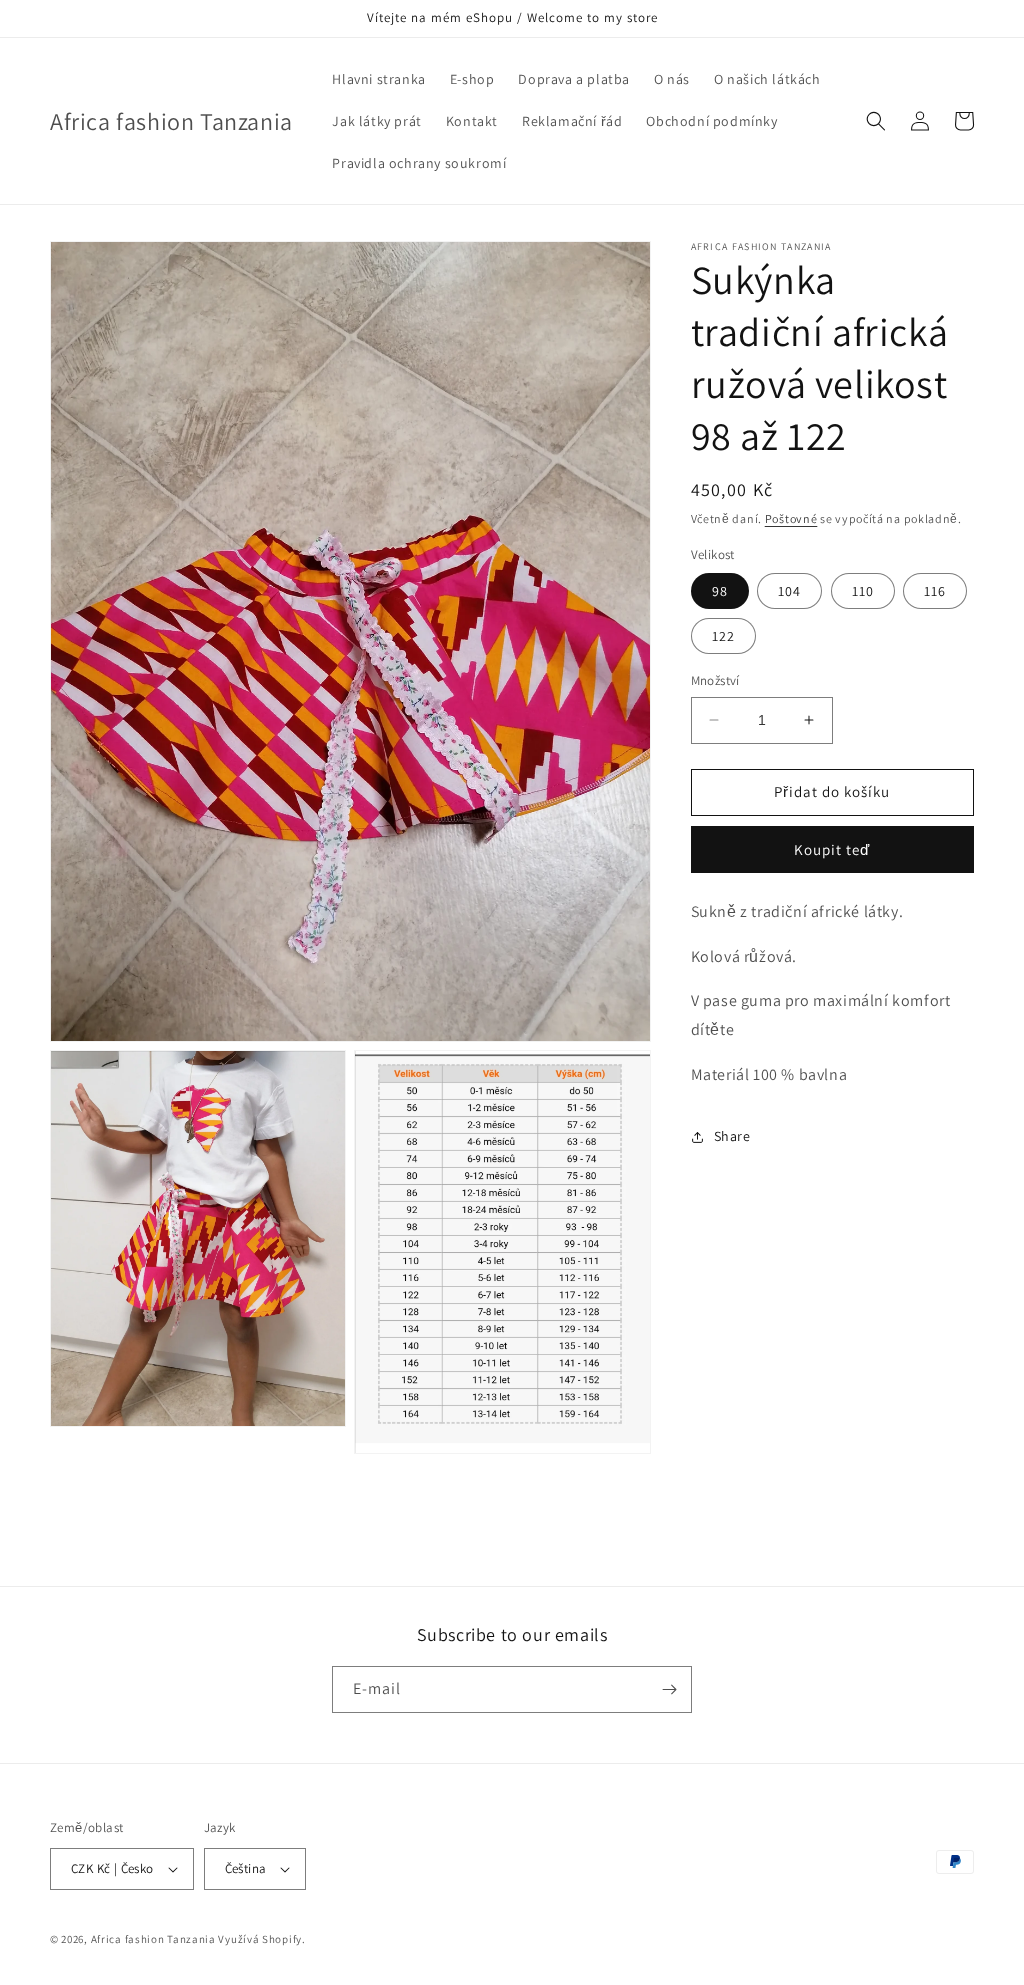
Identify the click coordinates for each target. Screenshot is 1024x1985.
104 (789, 591)
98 (720, 591)
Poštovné (791, 518)
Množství (715, 680)
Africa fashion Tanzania (153, 1939)
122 (723, 636)
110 (863, 591)
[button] (876, 121)
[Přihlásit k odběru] (669, 1689)
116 (935, 591)
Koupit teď (832, 849)
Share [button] (732, 1136)
